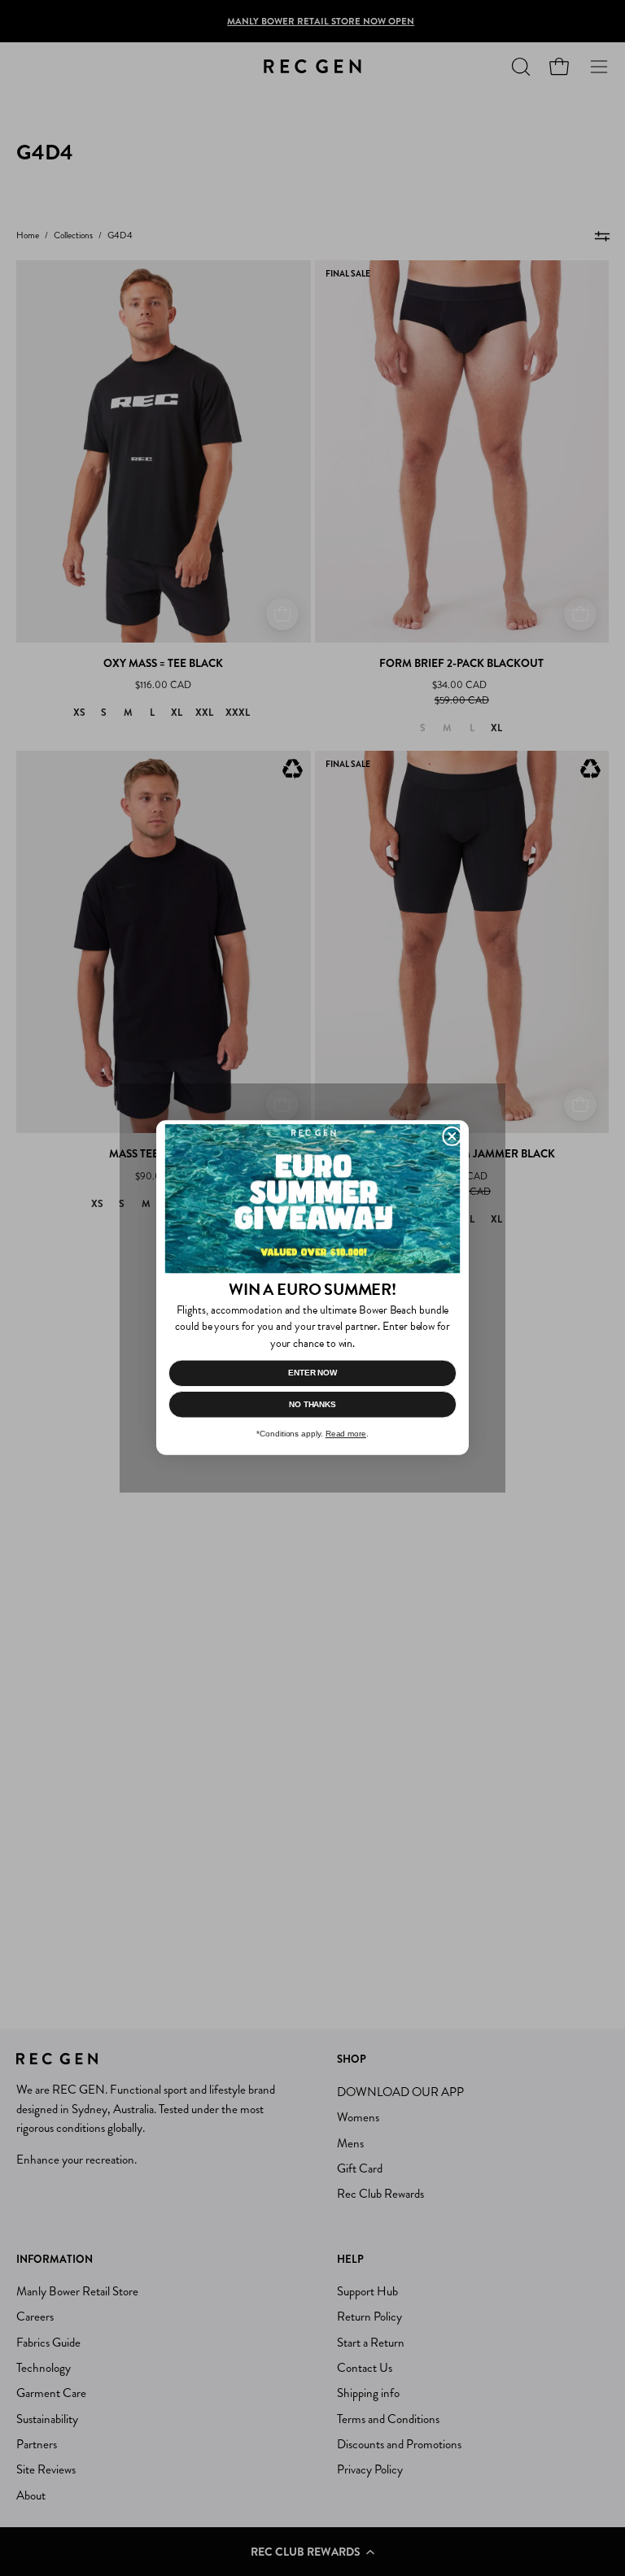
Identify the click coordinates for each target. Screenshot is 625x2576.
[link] (312, 1199)
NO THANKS (312, 1404)
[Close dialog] (452, 1137)
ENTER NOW (312, 1373)
